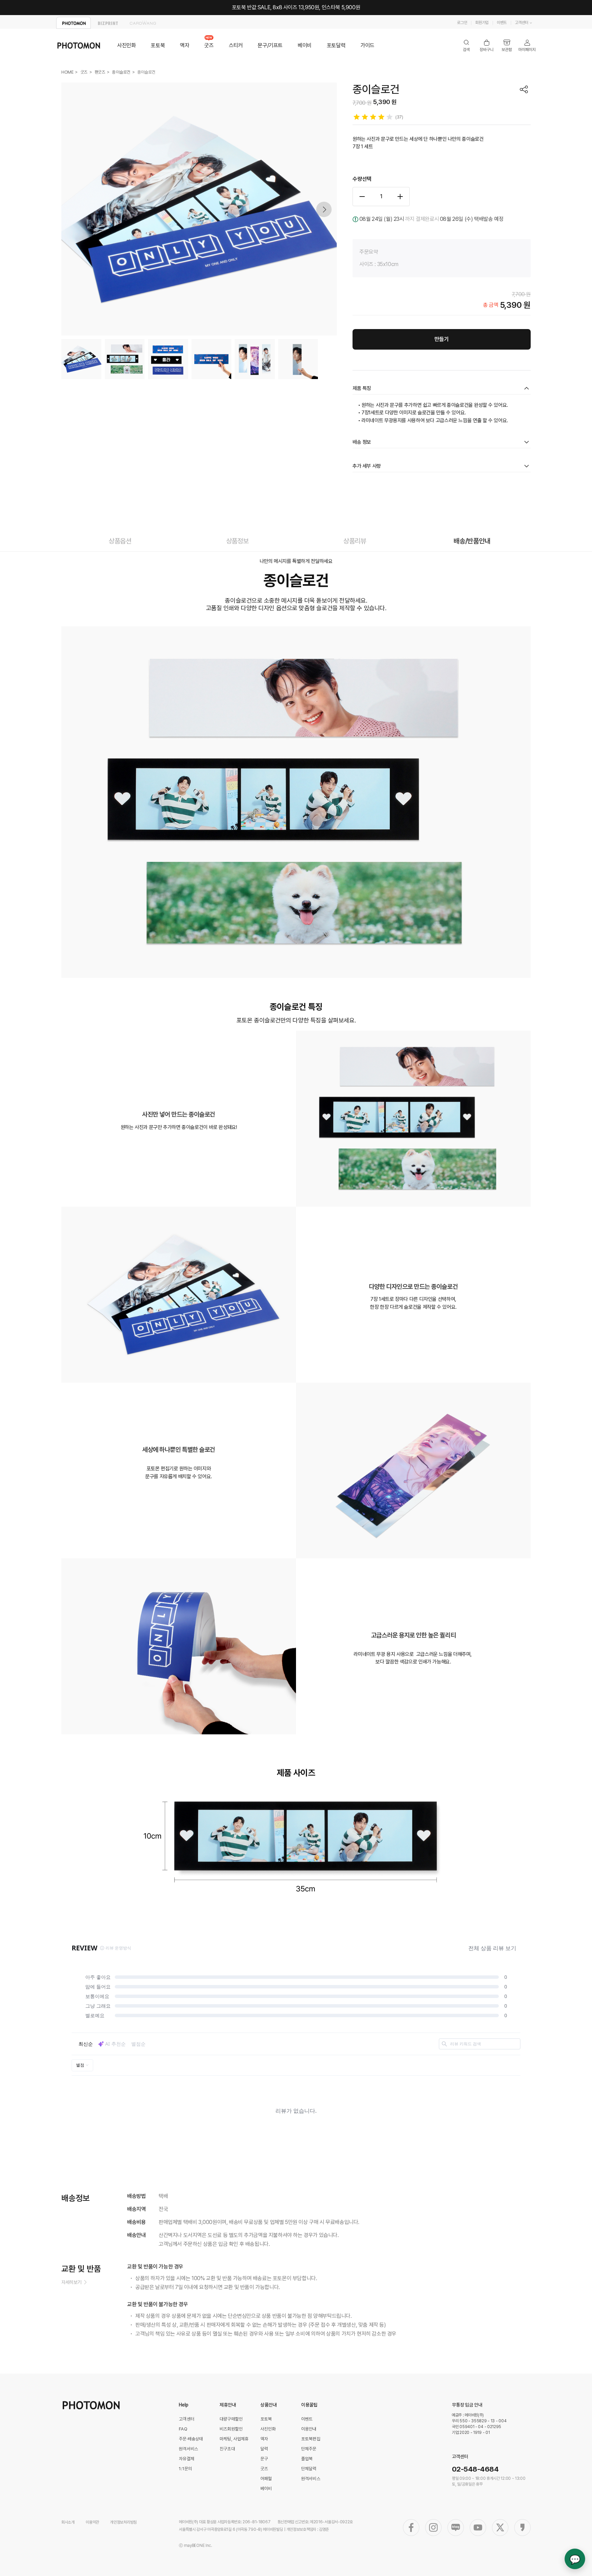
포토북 (158, 45)
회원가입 (482, 23)
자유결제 (187, 2459)
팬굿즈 (100, 72)
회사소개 (68, 2522)
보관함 (507, 46)
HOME (67, 72)
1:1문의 (185, 2469)
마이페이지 (527, 46)
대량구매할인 (231, 2419)
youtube (478, 2528)
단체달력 (309, 2469)
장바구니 (487, 46)
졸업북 (307, 2459)
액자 (184, 45)
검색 (466, 46)
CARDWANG (143, 23)
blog (456, 2528)
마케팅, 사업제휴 (234, 2439)
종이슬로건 (121, 72)
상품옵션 (120, 541)
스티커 (236, 45)
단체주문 (309, 2449)
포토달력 (336, 45)
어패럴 (266, 2479)
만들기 (442, 339)
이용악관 (92, 2522)
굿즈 (209, 45)
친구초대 (227, 2449)
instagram (433, 2528)
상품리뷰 (355, 541)
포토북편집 (311, 2439)
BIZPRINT (108, 23)
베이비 (305, 45)
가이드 (367, 45)
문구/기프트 (270, 45)
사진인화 (126, 45)
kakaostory (522, 2528)
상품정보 (237, 541)
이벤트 (502, 23)
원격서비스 (188, 2449)
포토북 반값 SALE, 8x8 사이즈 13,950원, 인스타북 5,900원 (296, 7)
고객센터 (522, 23)
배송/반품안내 (472, 541)
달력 (264, 2449)
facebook (411, 2528)
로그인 (462, 23)
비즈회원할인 (231, 2429)
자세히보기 (71, 2282)
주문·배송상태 (191, 2439)
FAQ (183, 2429)
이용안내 (309, 2429)
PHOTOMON (73, 23)
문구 (264, 2459)
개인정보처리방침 (123, 2522)
